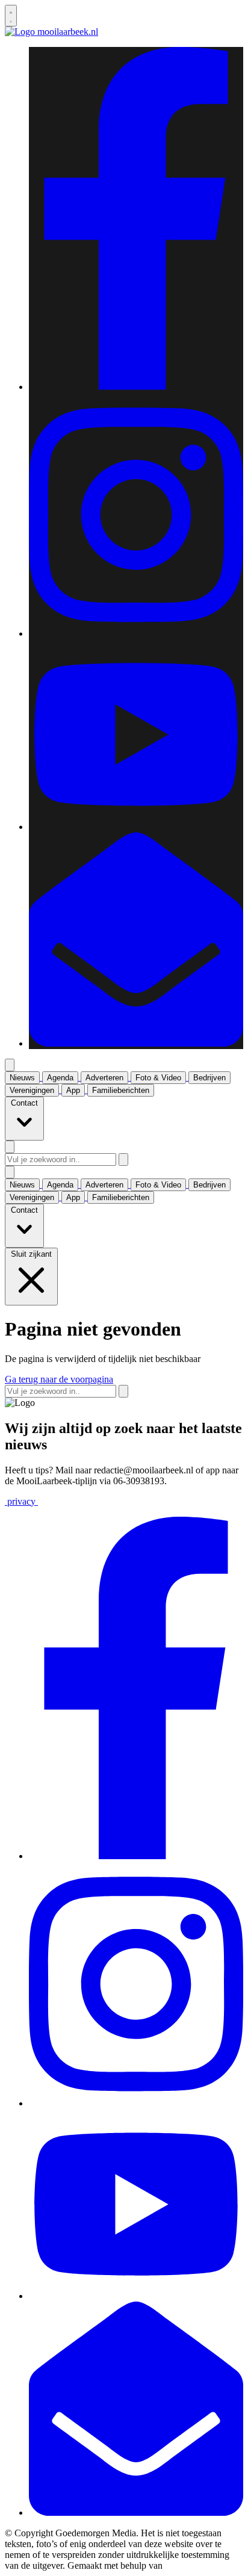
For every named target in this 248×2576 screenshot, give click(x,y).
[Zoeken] (123, 1160)
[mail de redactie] (136, 1043)
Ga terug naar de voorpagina (59, 1379)
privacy (21, 1501)
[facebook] (136, 387)
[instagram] (136, 633)
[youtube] (136, 827)
